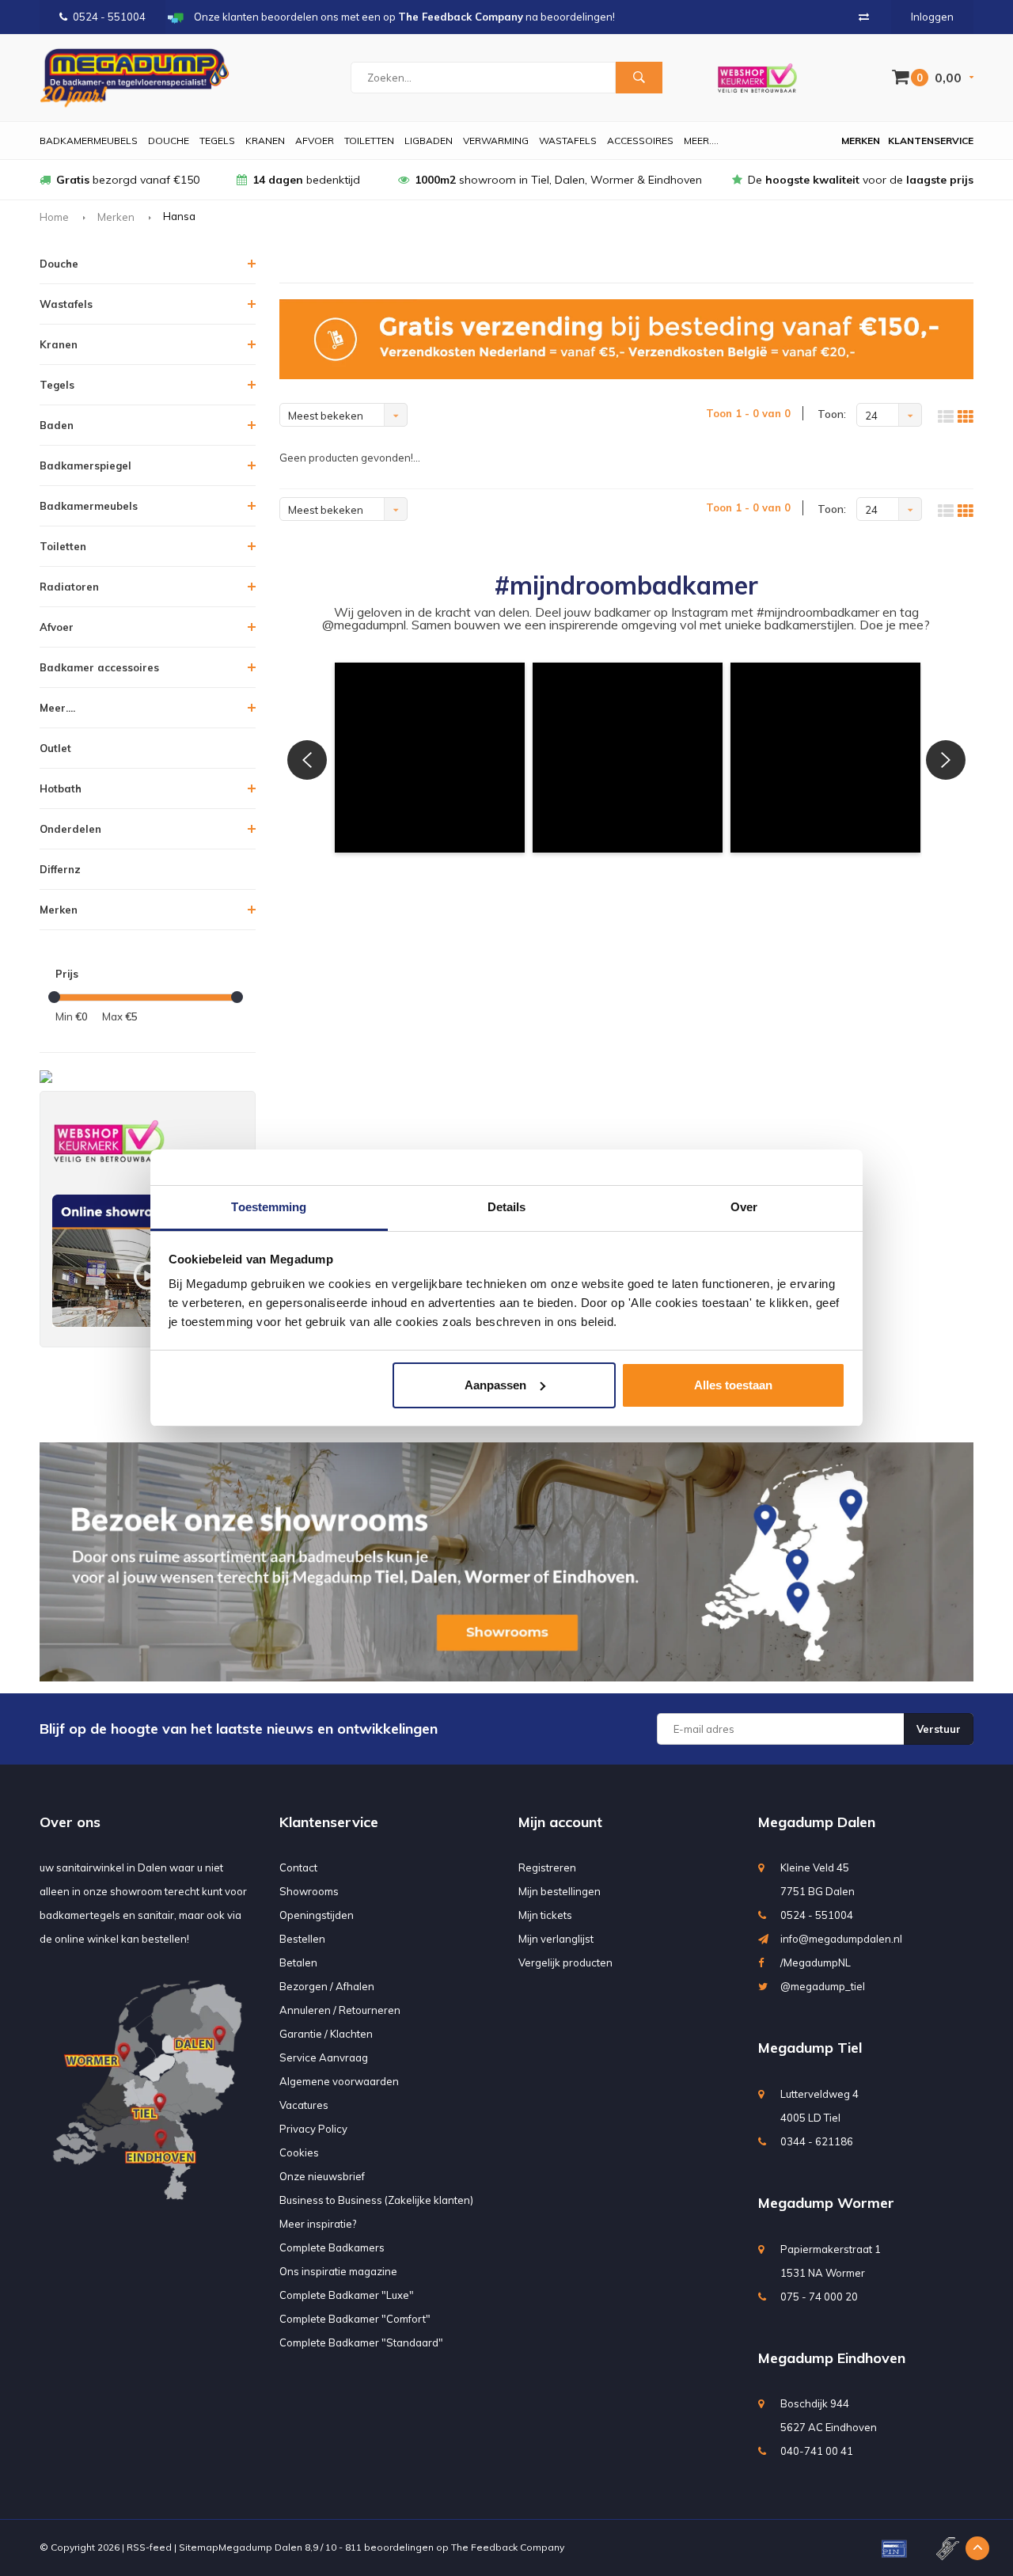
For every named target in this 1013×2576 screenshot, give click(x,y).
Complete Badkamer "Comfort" (355, 2319)
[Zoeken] (639, 78)
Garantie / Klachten (326, 2034)
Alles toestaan (733, 1385)
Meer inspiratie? (318, 2224)
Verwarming (496, 141)
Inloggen (932, 17)
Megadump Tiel (810, 2048)
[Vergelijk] (864, 17)
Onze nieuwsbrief (322, 2176)
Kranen (265, 141)
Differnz (60, 869)
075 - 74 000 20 (819, 2297)
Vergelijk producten (565, 1962)
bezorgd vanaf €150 (128, 180)
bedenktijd (306, 180)
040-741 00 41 (817, 2451)
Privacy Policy (313, 2129)
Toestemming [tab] (269, 1207)
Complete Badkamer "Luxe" (347, 2295)
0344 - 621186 (817, 2141)
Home (54, 217)
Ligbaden (429, 141)
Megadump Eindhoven (832, 2358)
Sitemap (199, 2547)
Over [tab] (744, 1207)
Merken (861, 141)
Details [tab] (507, 1207)
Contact (298, 1867)
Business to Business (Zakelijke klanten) (376, 2200)
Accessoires (640, 141)
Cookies (299, 2152)
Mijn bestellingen (560, 1891)
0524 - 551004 (109, 17)
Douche (169, 141)
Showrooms (309, 1891)
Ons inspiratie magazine (338, 2271)
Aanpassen (495, 1385)
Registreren (547, 1867)
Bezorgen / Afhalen (327, 1986)
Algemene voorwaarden (339, 2081)
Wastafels (568, 141)
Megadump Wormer (826, 2203)
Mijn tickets (545, 1915)
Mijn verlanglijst (556, 1939)
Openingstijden (317, 1915)
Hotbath (61, 788)
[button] (430, 758)
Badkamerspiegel (85, 465)
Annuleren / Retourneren (340, 2010)
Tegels (217, 141)
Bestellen (302, 1939)
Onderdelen (70, 829)
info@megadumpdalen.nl (841, 1939)
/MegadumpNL (816, 1962)
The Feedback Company (508, 2547)
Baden (57, 425)
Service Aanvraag (324, 2057)
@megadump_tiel (823, 1986)
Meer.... (701, 141)
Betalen (298, 1962)
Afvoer (315, 141)
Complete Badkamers (332, 2247)
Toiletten (369, 141)
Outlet (55, 748)
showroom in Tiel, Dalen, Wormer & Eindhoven (558, 180)
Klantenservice (931, 141)
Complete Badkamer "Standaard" (361, 2342)
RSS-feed (149, 2547)
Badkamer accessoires (99, 667)
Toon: (832, 414)
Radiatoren (69, 587)
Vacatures (304, 2105)
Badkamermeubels (89, 141)
